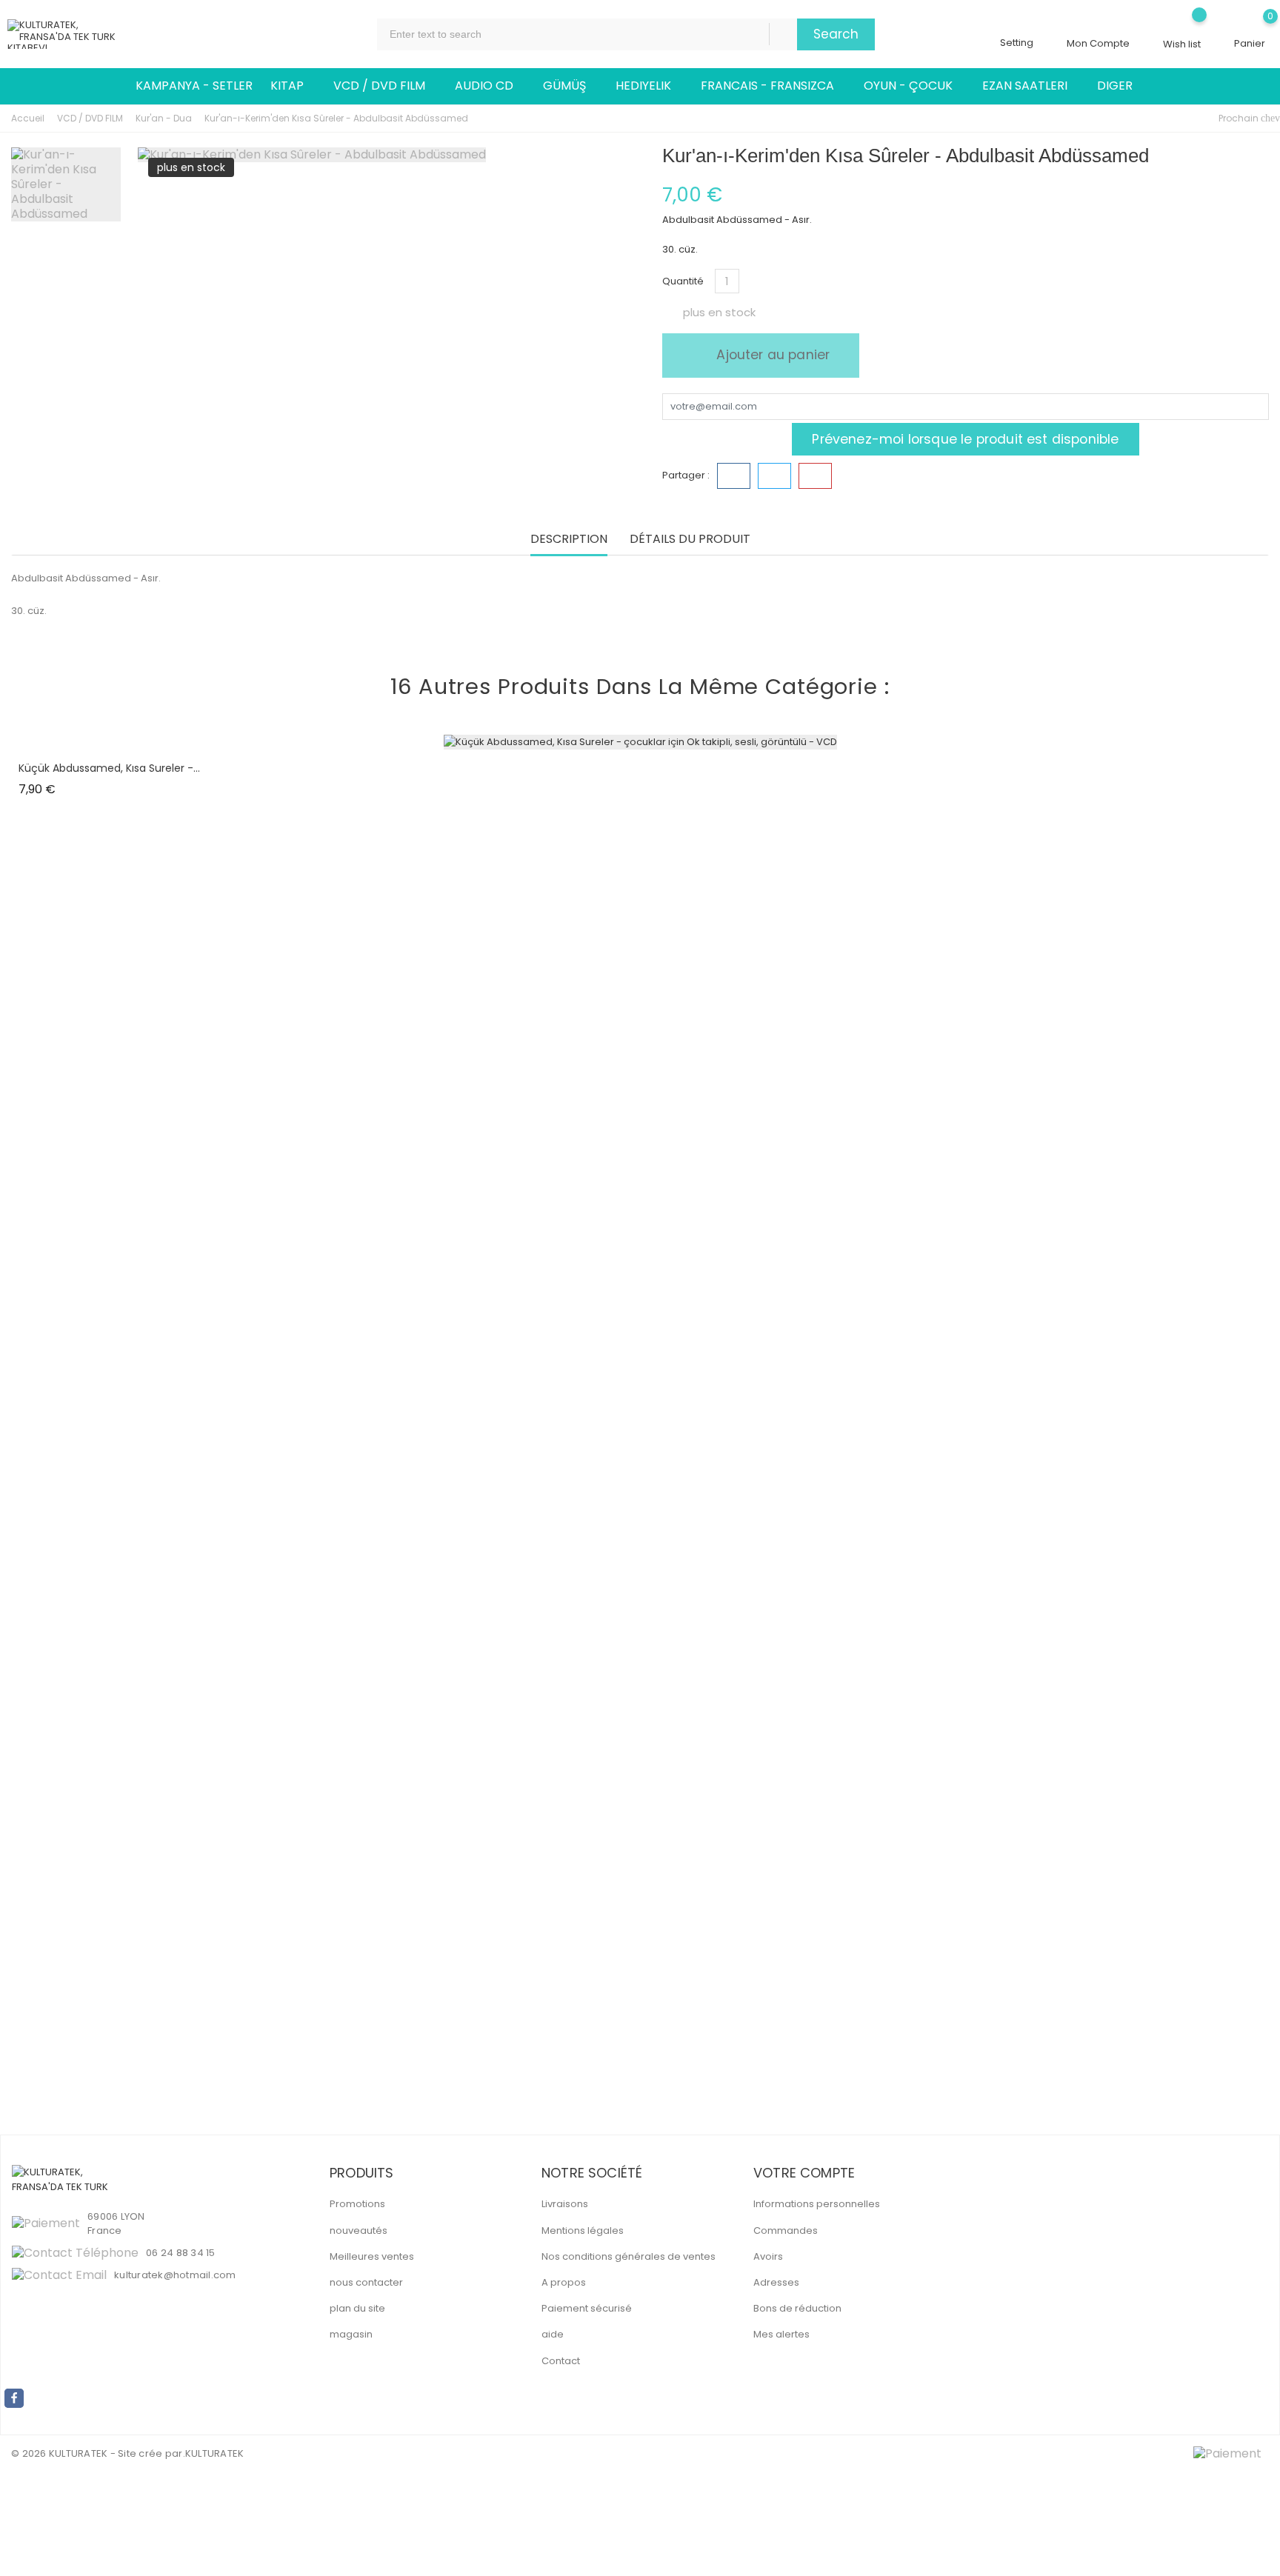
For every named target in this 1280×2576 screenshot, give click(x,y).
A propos (564, 2282)
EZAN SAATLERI (1031, 86)
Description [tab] (569, 540)
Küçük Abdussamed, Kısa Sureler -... (109, 768)
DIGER (1121, 86)
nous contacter (366, 2282)
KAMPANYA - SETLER (194, 86)
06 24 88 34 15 (181, 2253)
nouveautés (359, 2230)
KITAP (293, 86)
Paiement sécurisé (587, 2308)
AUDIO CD (490, 86)
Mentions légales (583, 2230)
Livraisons (565, 2204)
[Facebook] (14, 2398)
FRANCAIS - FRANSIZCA (773, 86)
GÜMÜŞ (570, 86)
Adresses (776, 2282)
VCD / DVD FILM (385, 86)
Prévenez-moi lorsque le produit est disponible (965, 439)
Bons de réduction (797, 2308)
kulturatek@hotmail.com (175, 2275)
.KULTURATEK (214, 2453)
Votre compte (804, 2173)
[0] (1250, 27)
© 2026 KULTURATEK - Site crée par (97, 2453)
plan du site (357, 2308)
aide (553, 2334)
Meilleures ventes (372, 2256)
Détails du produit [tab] (690, 540)
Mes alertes (781, 2334)
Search (836, 34)
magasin (351, 2334)
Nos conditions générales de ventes (629, 2256)
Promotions (357, 2204)
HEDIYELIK (649, 86)
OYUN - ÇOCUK (914, 86)
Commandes (786, 2230)
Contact (561, 2361)
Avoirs (768, 2256)
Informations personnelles (817, 2204)
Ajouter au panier (771, 355)
